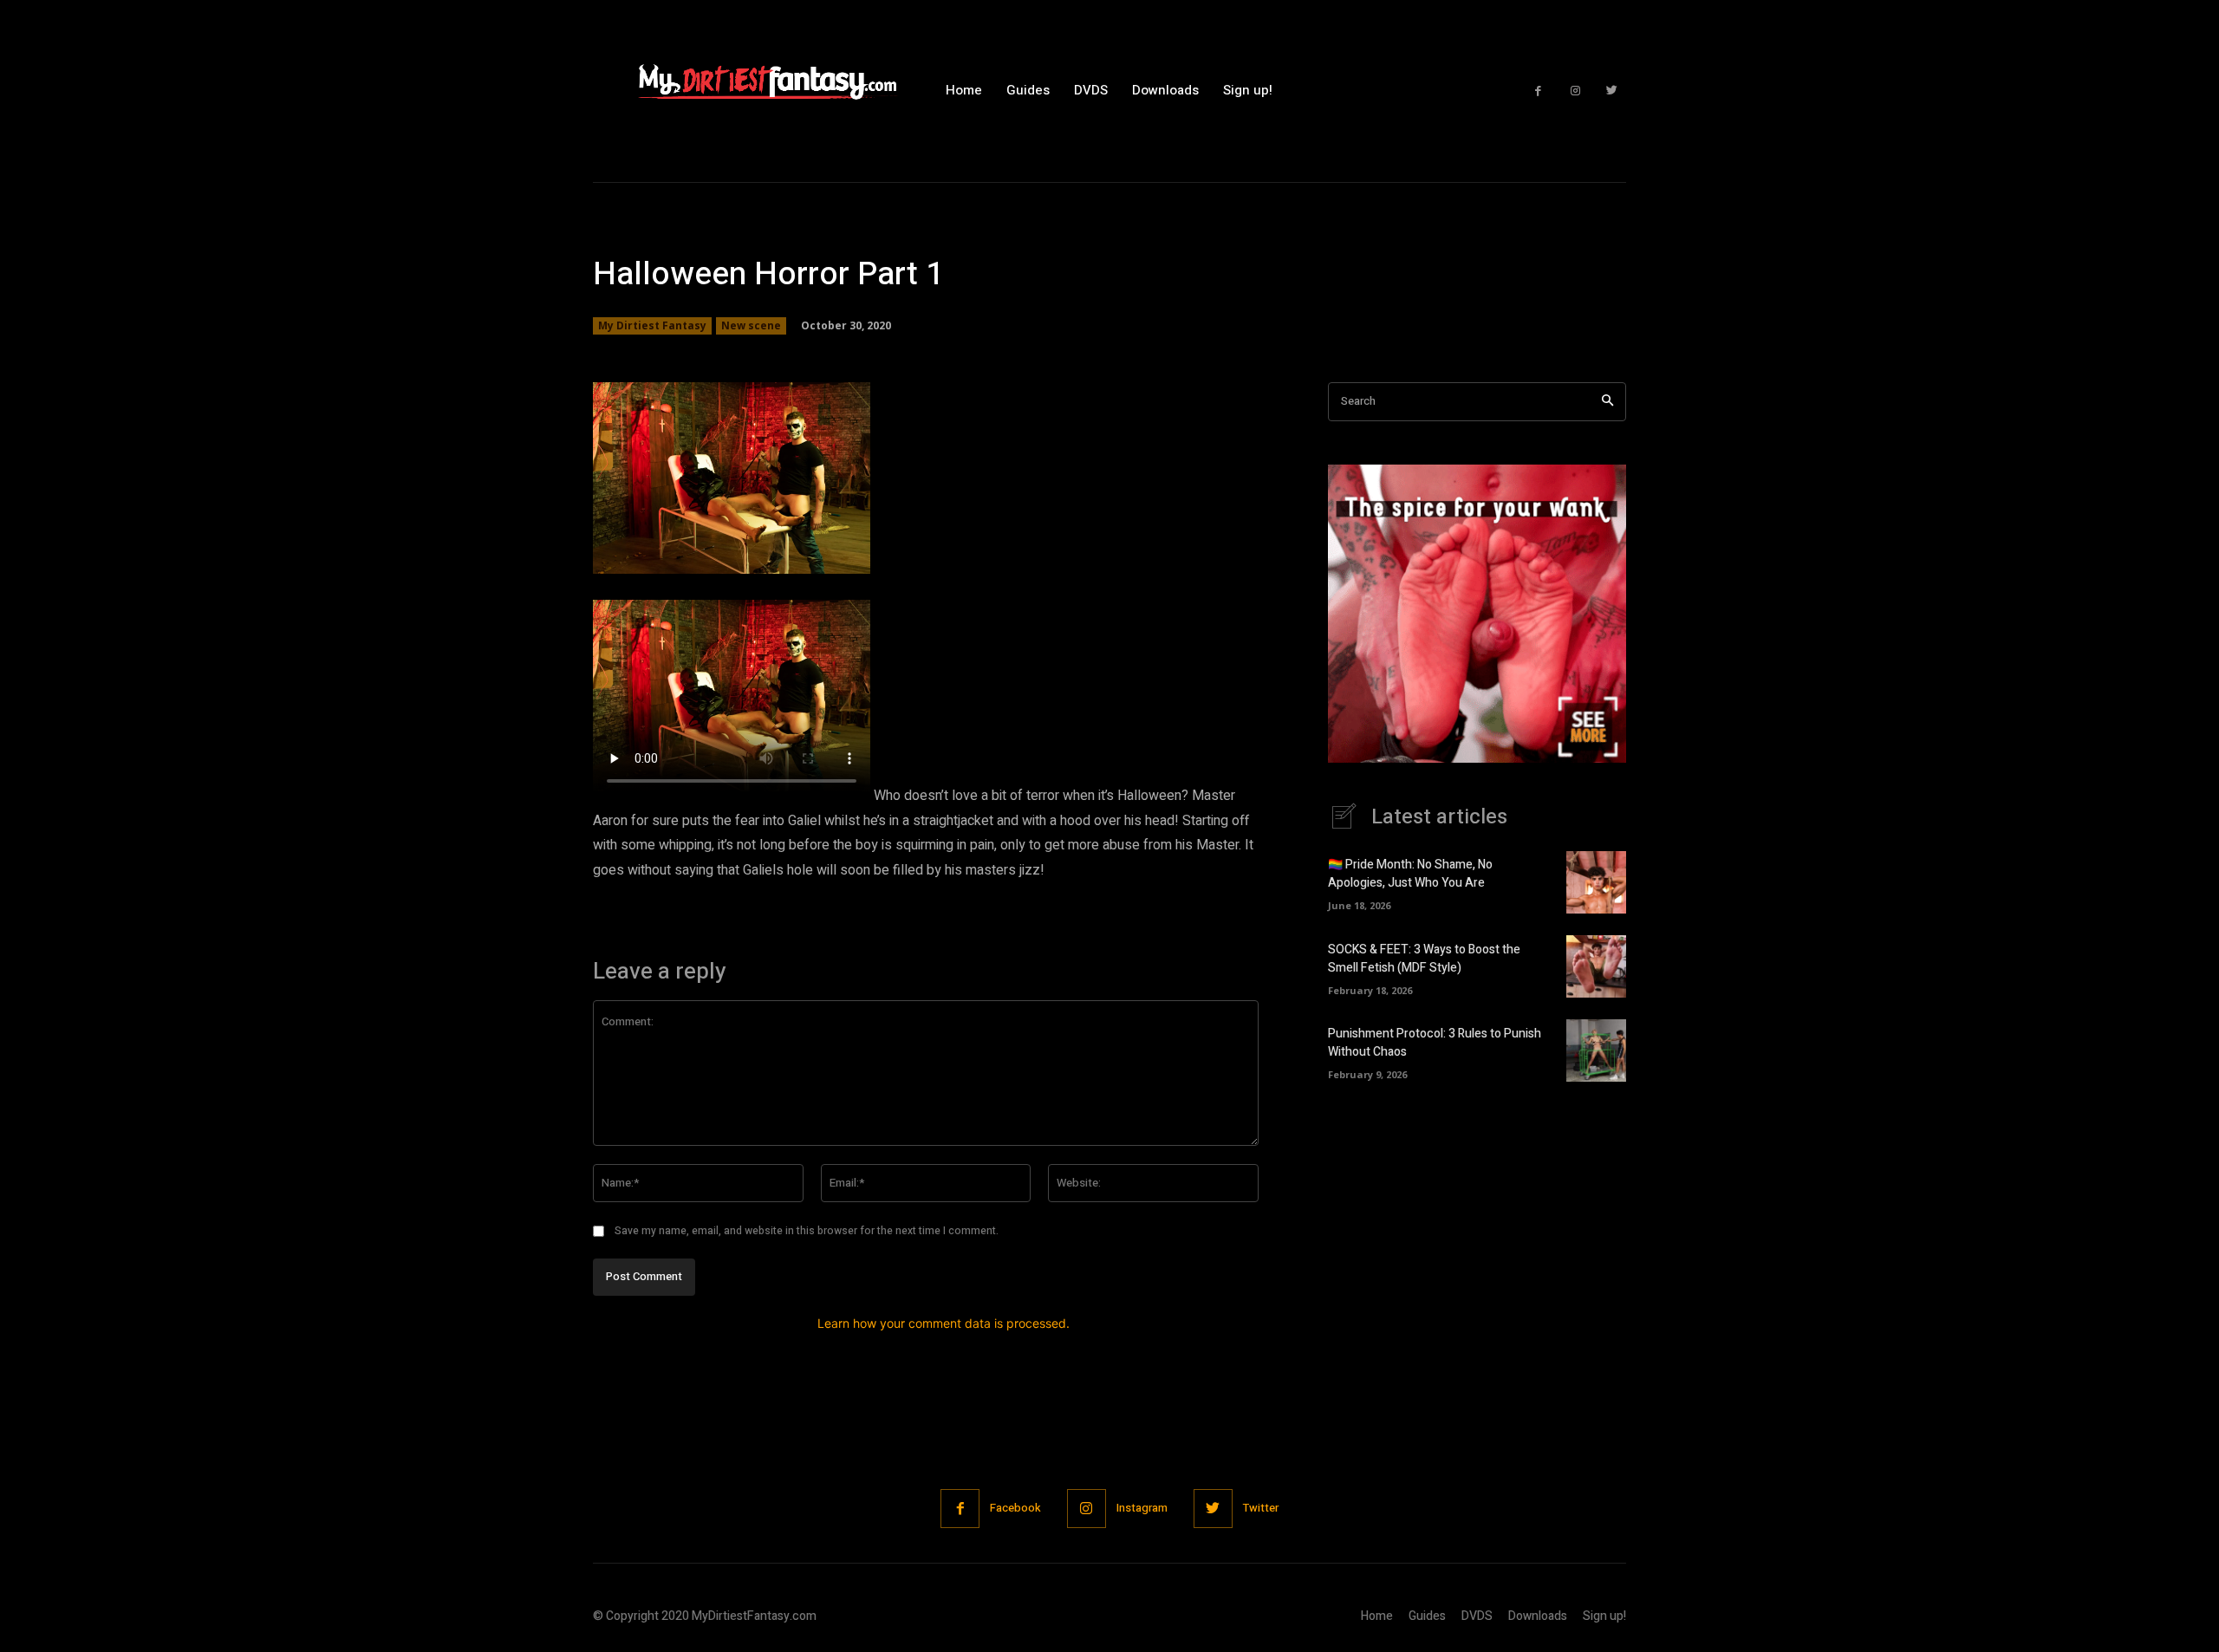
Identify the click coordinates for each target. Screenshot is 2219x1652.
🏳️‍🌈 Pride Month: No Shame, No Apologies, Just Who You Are (1410, 874)
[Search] (1607, 402)
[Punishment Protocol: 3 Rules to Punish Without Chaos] (1596, 1050)
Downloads (1538, 1616)
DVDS (1477, 1616)
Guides (1427, 1616)
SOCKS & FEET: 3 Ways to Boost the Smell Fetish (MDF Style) (1424, 959)
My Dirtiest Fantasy (652, 325)
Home (1377, 1616)
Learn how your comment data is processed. (944, 1323)
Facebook (1015, 1508)
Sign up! (1604, 1616)
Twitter (1261, 1508)
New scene (751, 325)
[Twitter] (1612, 91)
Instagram (1142, 1508)
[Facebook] (1538, 91)
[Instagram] (1575, 91)
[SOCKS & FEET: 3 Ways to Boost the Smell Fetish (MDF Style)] (1596, 966)
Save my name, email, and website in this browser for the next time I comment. (807, 1231)
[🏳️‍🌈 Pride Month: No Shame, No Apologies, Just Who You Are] (1596, 882)
